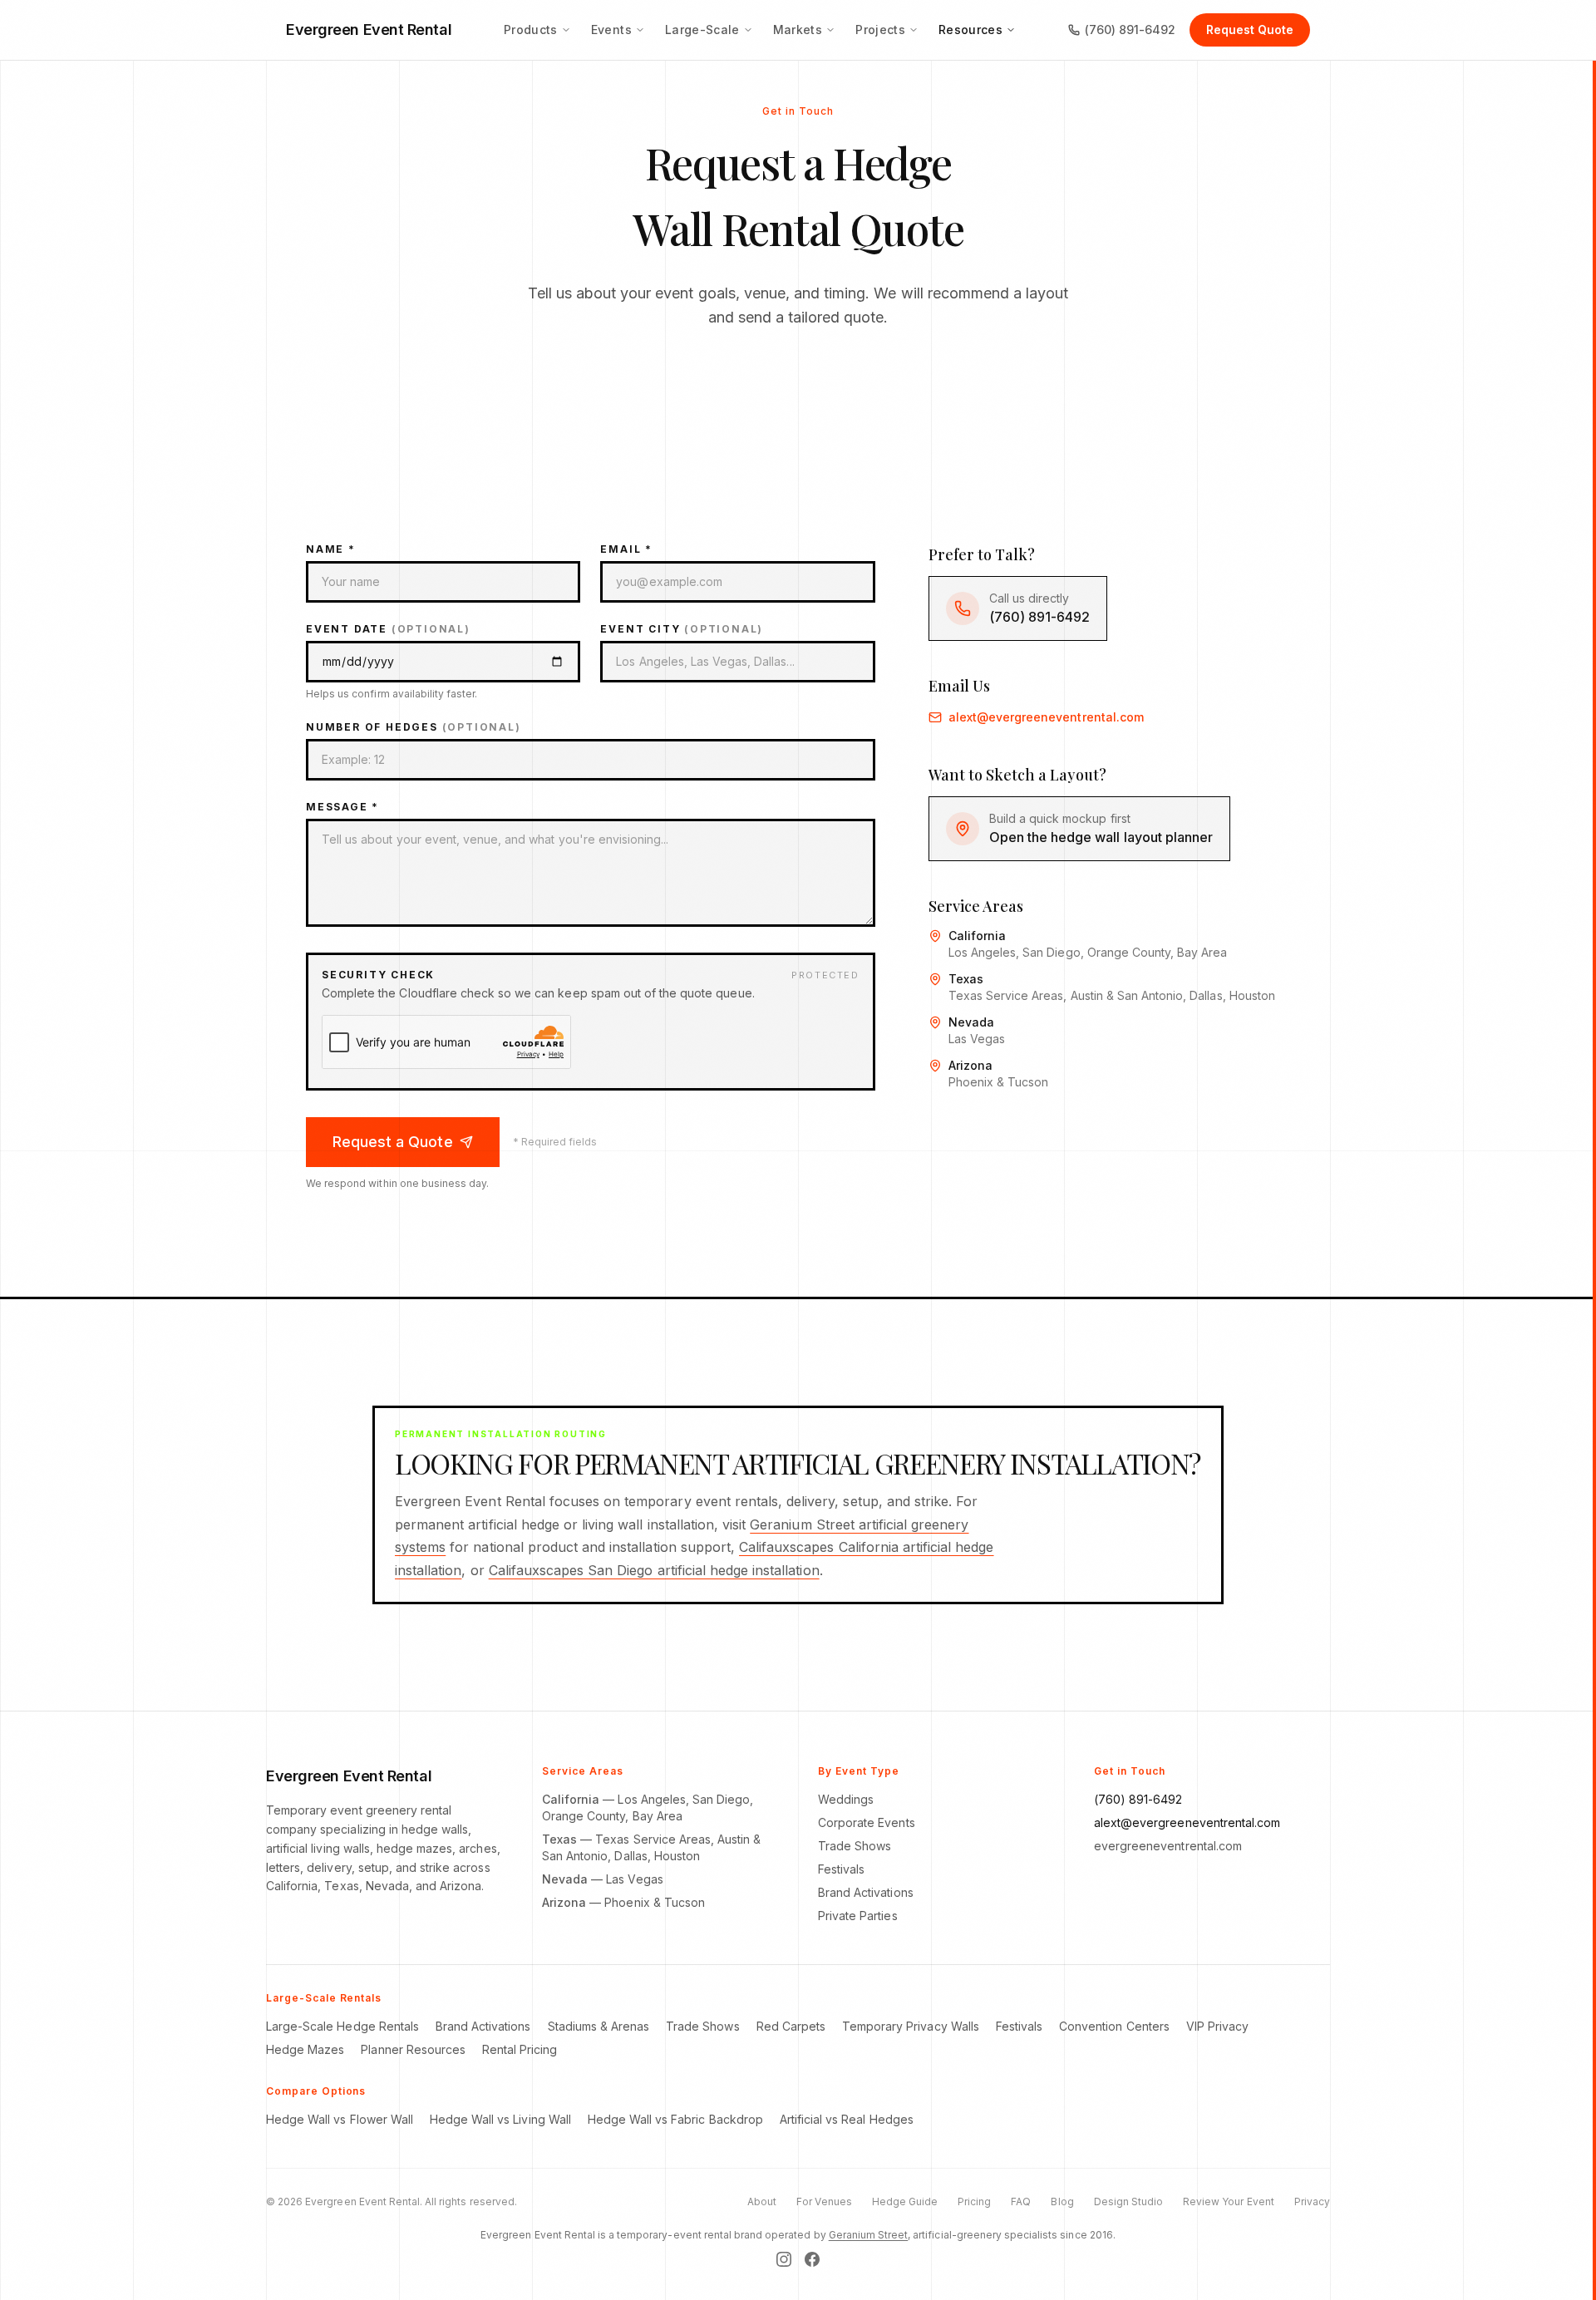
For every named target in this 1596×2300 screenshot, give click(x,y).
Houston (677, 1856)
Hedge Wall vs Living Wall (500, 2119)
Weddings (846, 1799)
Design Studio (1128, 2201)
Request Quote (1250, 30)
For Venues (824, 2201)
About (762, 2201)
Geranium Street (869, 2235)
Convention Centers (1114, 2026)
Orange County (584, 1816)
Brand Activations (866, 1892)
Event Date (388, 629)
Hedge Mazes (305, 2049)
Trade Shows (855, 1846)
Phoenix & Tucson (655, 1902)
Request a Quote (393, 1142)
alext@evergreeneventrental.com (1046, 717)
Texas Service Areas (653, 1839)
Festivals (841, 1869)
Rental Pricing (520, 2049)
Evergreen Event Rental (369, 30)
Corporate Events (867, 1822)
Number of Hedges (414, 727)
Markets (798, 30)
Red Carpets (791, 2026)
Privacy (1312, 2201)
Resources (970, 30)
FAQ (1021, 2201)
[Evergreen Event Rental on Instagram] (784, 2259)
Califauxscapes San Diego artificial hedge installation (654, 1570)
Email (626, 549)
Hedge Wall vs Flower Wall (340, 2119)
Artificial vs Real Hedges (847, 2119)
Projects (880, 30)
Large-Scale (702, 30)
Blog (1062, 2201)
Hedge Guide (905, 2201)
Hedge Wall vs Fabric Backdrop (675, 2119)
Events (611, 30)
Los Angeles (651, 1799)
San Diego (721, 1799)
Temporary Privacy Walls (911, 2026)
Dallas (631, 1856)
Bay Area (658, 1816)
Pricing (974, 2201)
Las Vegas (634, 1879)
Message (342, 807)
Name (331, 549)
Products (531, 30)
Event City (682, 629)
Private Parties (858, 1916)
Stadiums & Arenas (599, 2026)
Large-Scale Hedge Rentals (342, 2026)
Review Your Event (1229, 2201)
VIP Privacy (1217, 2026)
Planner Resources (413, 2049)
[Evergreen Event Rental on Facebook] (812, 2259)
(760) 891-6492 (1130, 30)
